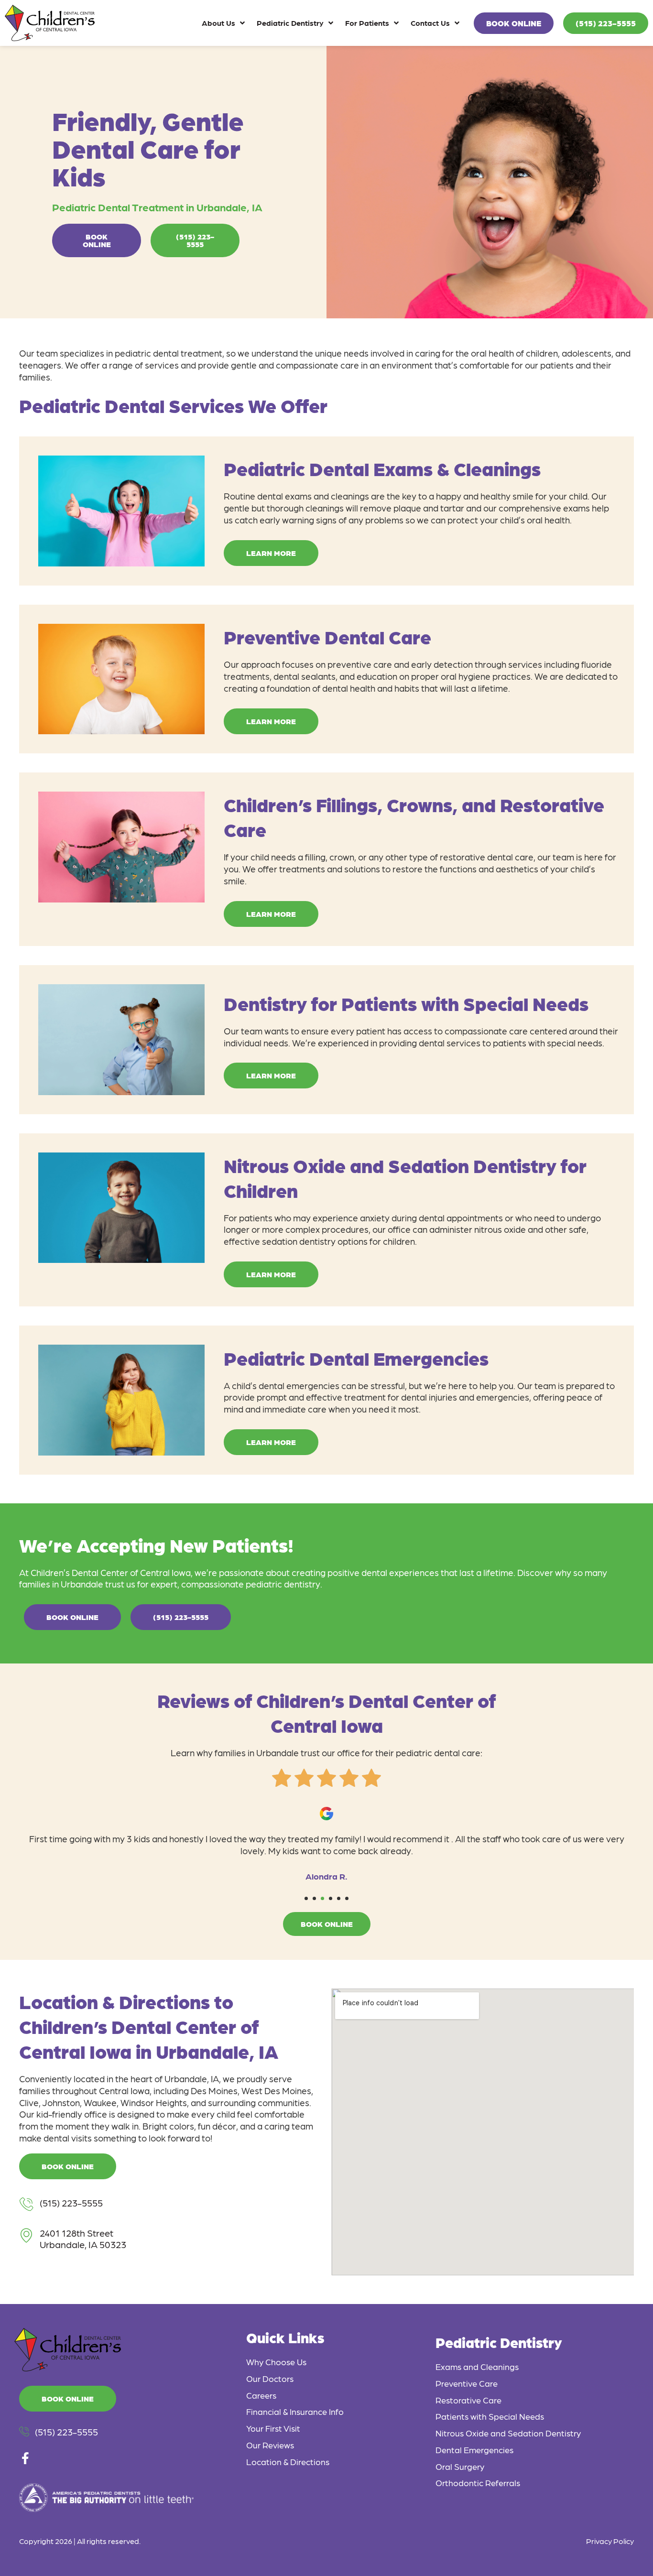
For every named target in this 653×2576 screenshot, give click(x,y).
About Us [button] (218, 23)
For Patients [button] (367, 23)
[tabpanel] (326, 1841)
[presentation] (306, 1898)
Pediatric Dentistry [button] (290, 23)
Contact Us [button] (430, 23)
